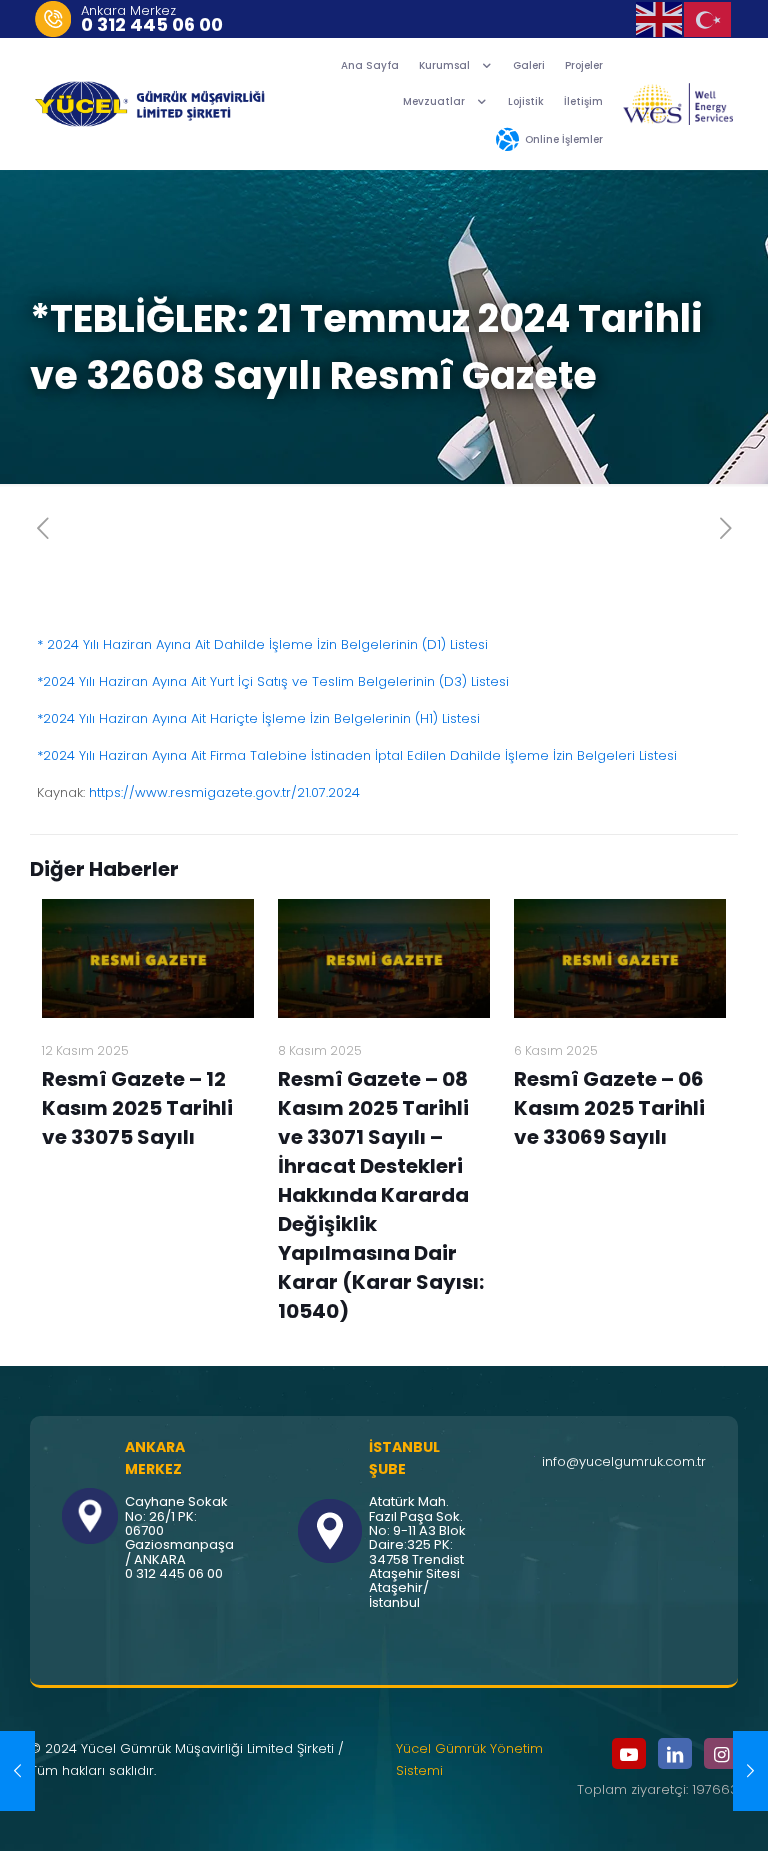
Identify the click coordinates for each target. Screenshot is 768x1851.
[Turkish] (708, 18)
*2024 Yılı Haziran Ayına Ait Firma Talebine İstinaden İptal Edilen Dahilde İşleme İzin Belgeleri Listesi (357, 755)
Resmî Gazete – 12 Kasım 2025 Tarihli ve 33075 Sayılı (137, 1108)
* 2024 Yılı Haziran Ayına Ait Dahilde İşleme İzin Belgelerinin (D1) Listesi (262, 644)
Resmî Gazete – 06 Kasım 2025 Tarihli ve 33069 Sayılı (609, 1108)
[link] (678, 104)
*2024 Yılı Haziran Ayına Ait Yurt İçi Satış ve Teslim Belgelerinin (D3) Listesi (273, 681)
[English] (660, 18)
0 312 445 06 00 (152, 24)
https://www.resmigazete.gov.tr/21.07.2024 (224, 792)
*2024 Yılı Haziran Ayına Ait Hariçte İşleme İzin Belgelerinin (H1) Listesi (258, 718)
